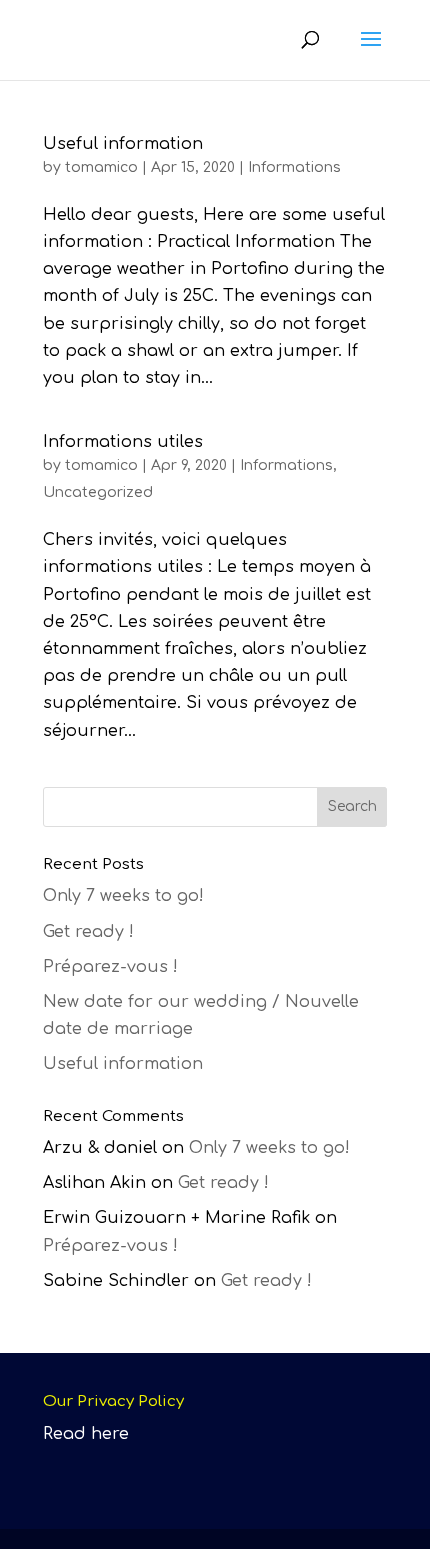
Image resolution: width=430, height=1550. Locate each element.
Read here (86, 1434)
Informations (294, 167)
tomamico (101, 167)
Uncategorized (98, 492)
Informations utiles (123, 442)
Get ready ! (88, 932)
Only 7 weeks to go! (123, 896)
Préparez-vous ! (110, 967)
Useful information (123, 144)
